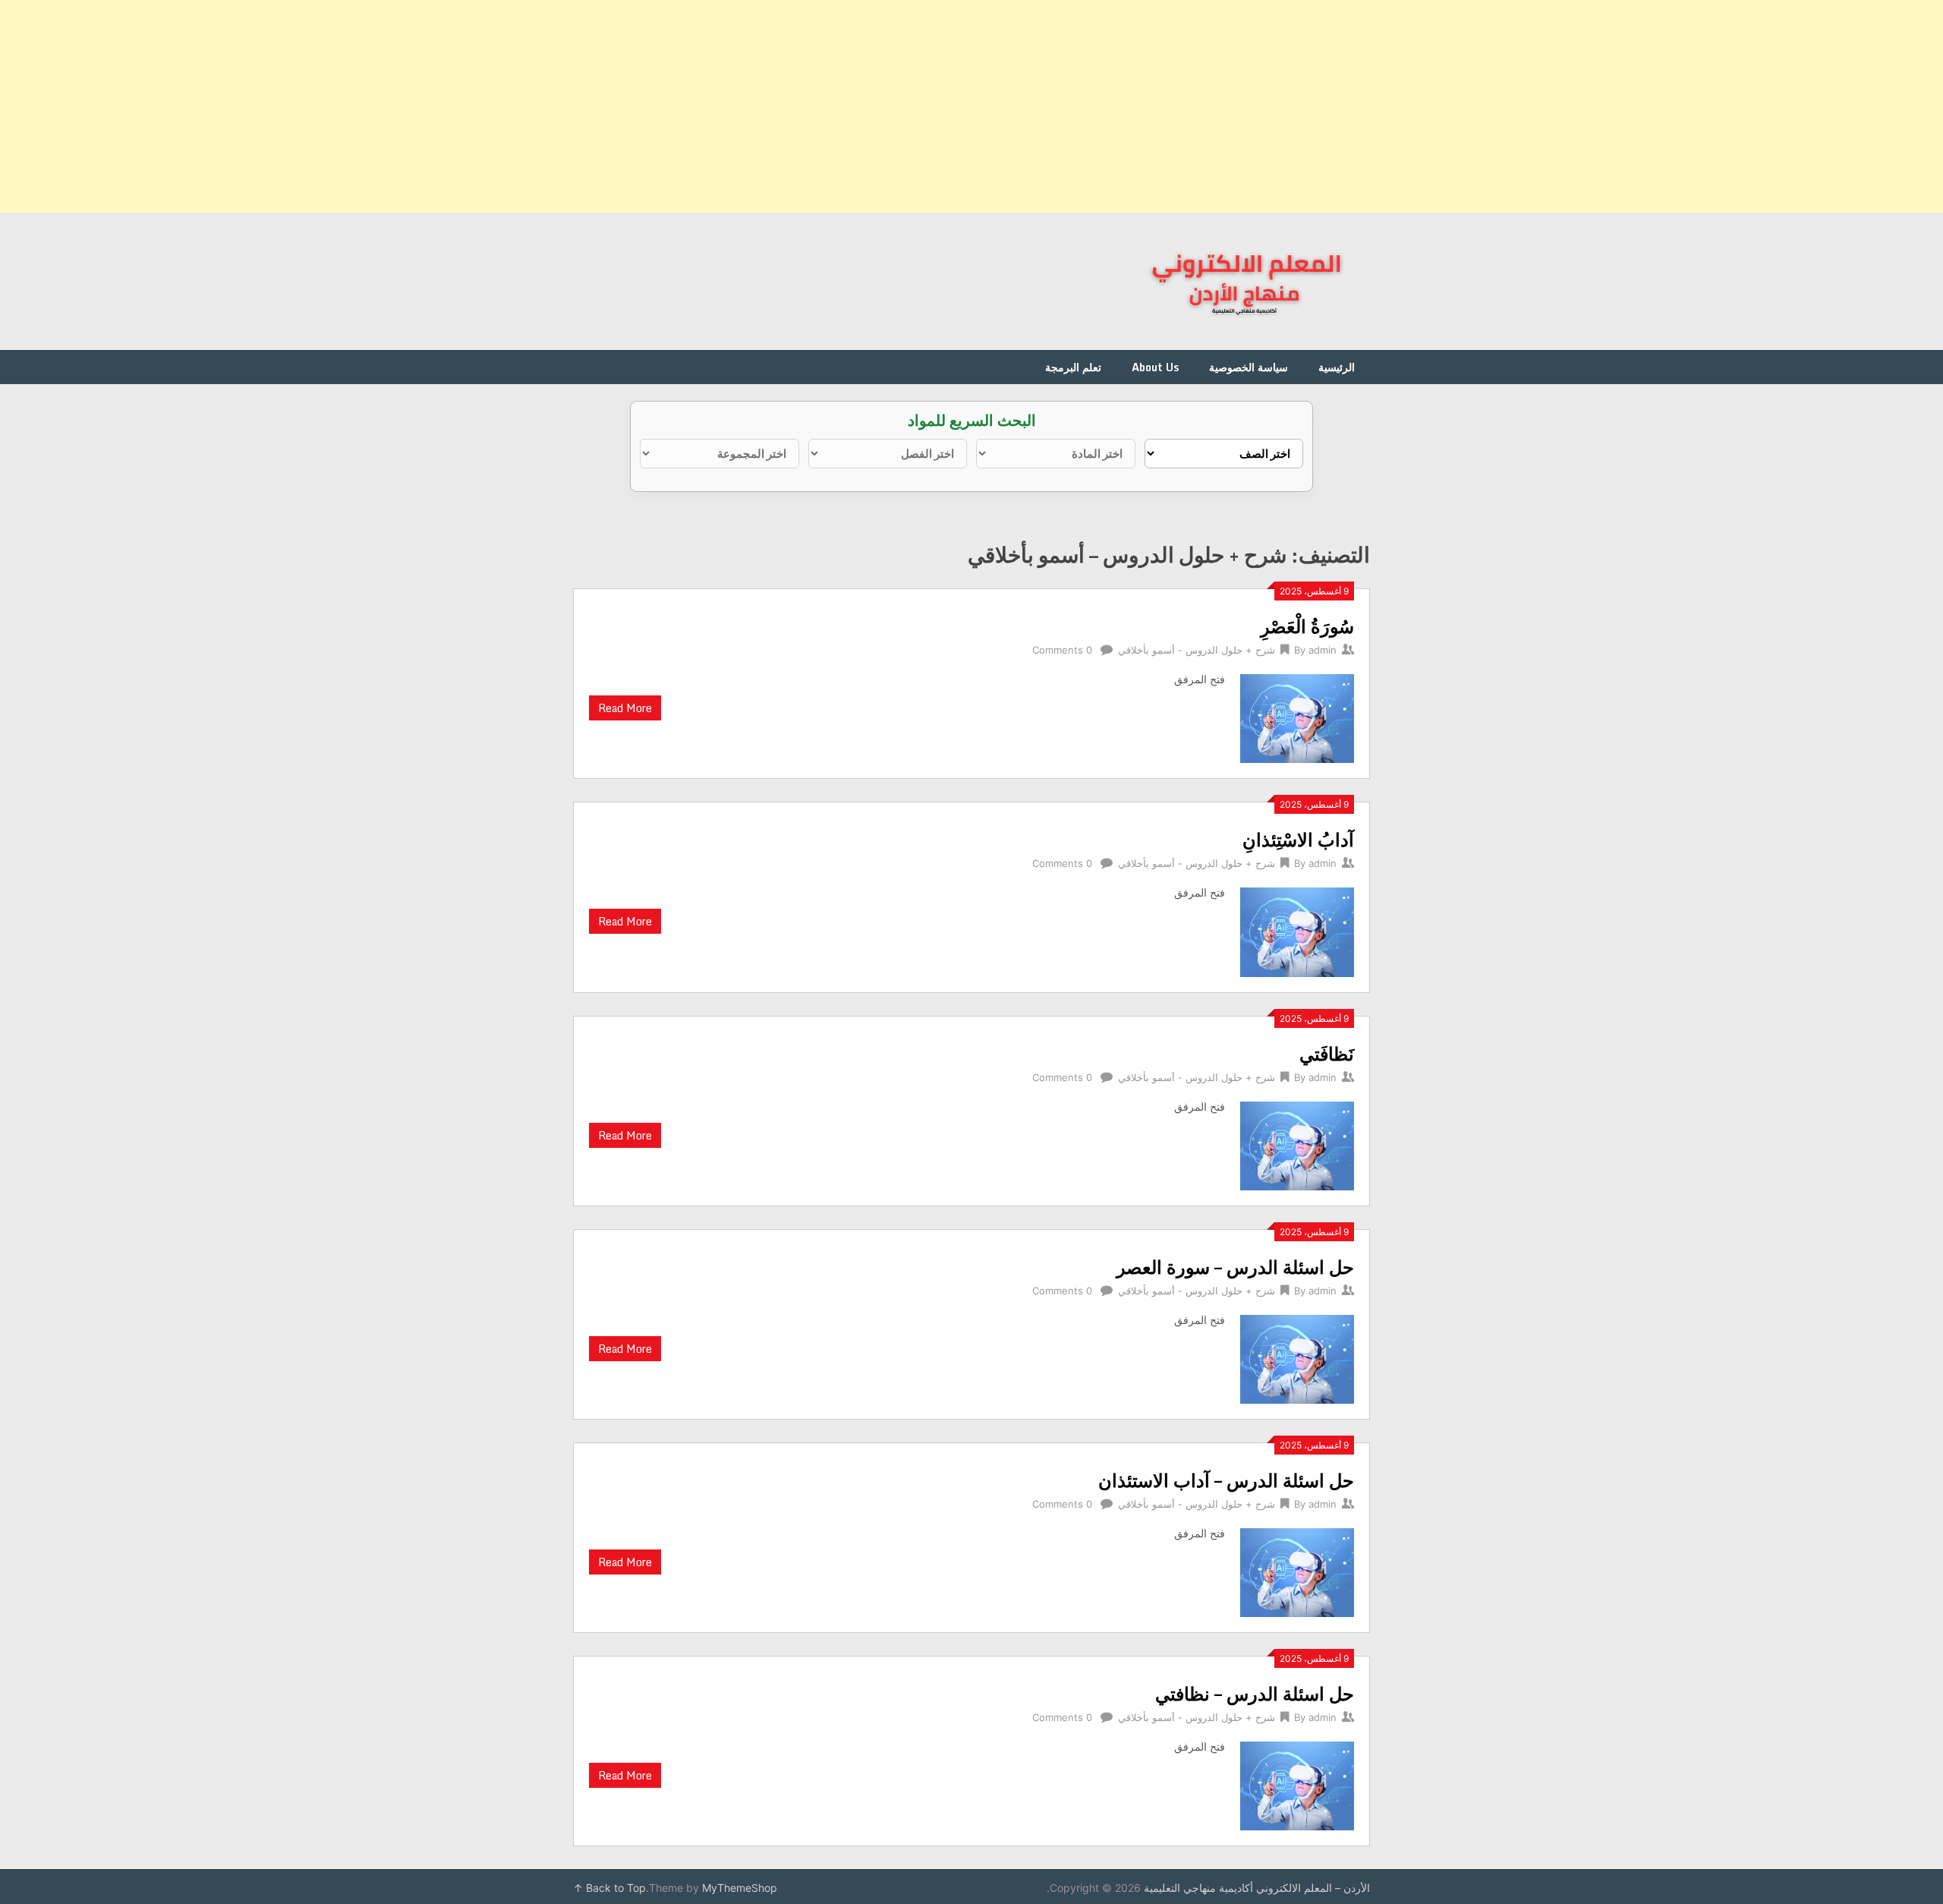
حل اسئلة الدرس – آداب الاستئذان (1226, 1480)
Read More (625, 708)
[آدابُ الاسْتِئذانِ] (1297, 930)
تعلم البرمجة (1073, 367)
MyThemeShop (740, 1888)
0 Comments (1062, 650)
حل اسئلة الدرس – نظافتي (1255, 1693)
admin (1323, 650)
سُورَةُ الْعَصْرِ (1307, 626)
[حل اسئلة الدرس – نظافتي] (1297, 1784)
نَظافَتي (1327, 1053)
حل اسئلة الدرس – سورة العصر (1235, 1267)
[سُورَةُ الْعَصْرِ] (1297, 717)
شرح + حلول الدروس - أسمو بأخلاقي (1197, 650)
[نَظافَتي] (1297, 1144)
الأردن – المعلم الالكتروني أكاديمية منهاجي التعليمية (1257, 1888)
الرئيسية (1337, 367)
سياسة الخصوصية (1249, 367)
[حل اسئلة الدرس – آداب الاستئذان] (1297, 1571)
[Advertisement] (1488, 106)
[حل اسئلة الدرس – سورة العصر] (1297, 1357)
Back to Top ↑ (609, 1888)
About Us (1155, 367)
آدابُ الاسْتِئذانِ (1298, 839)
